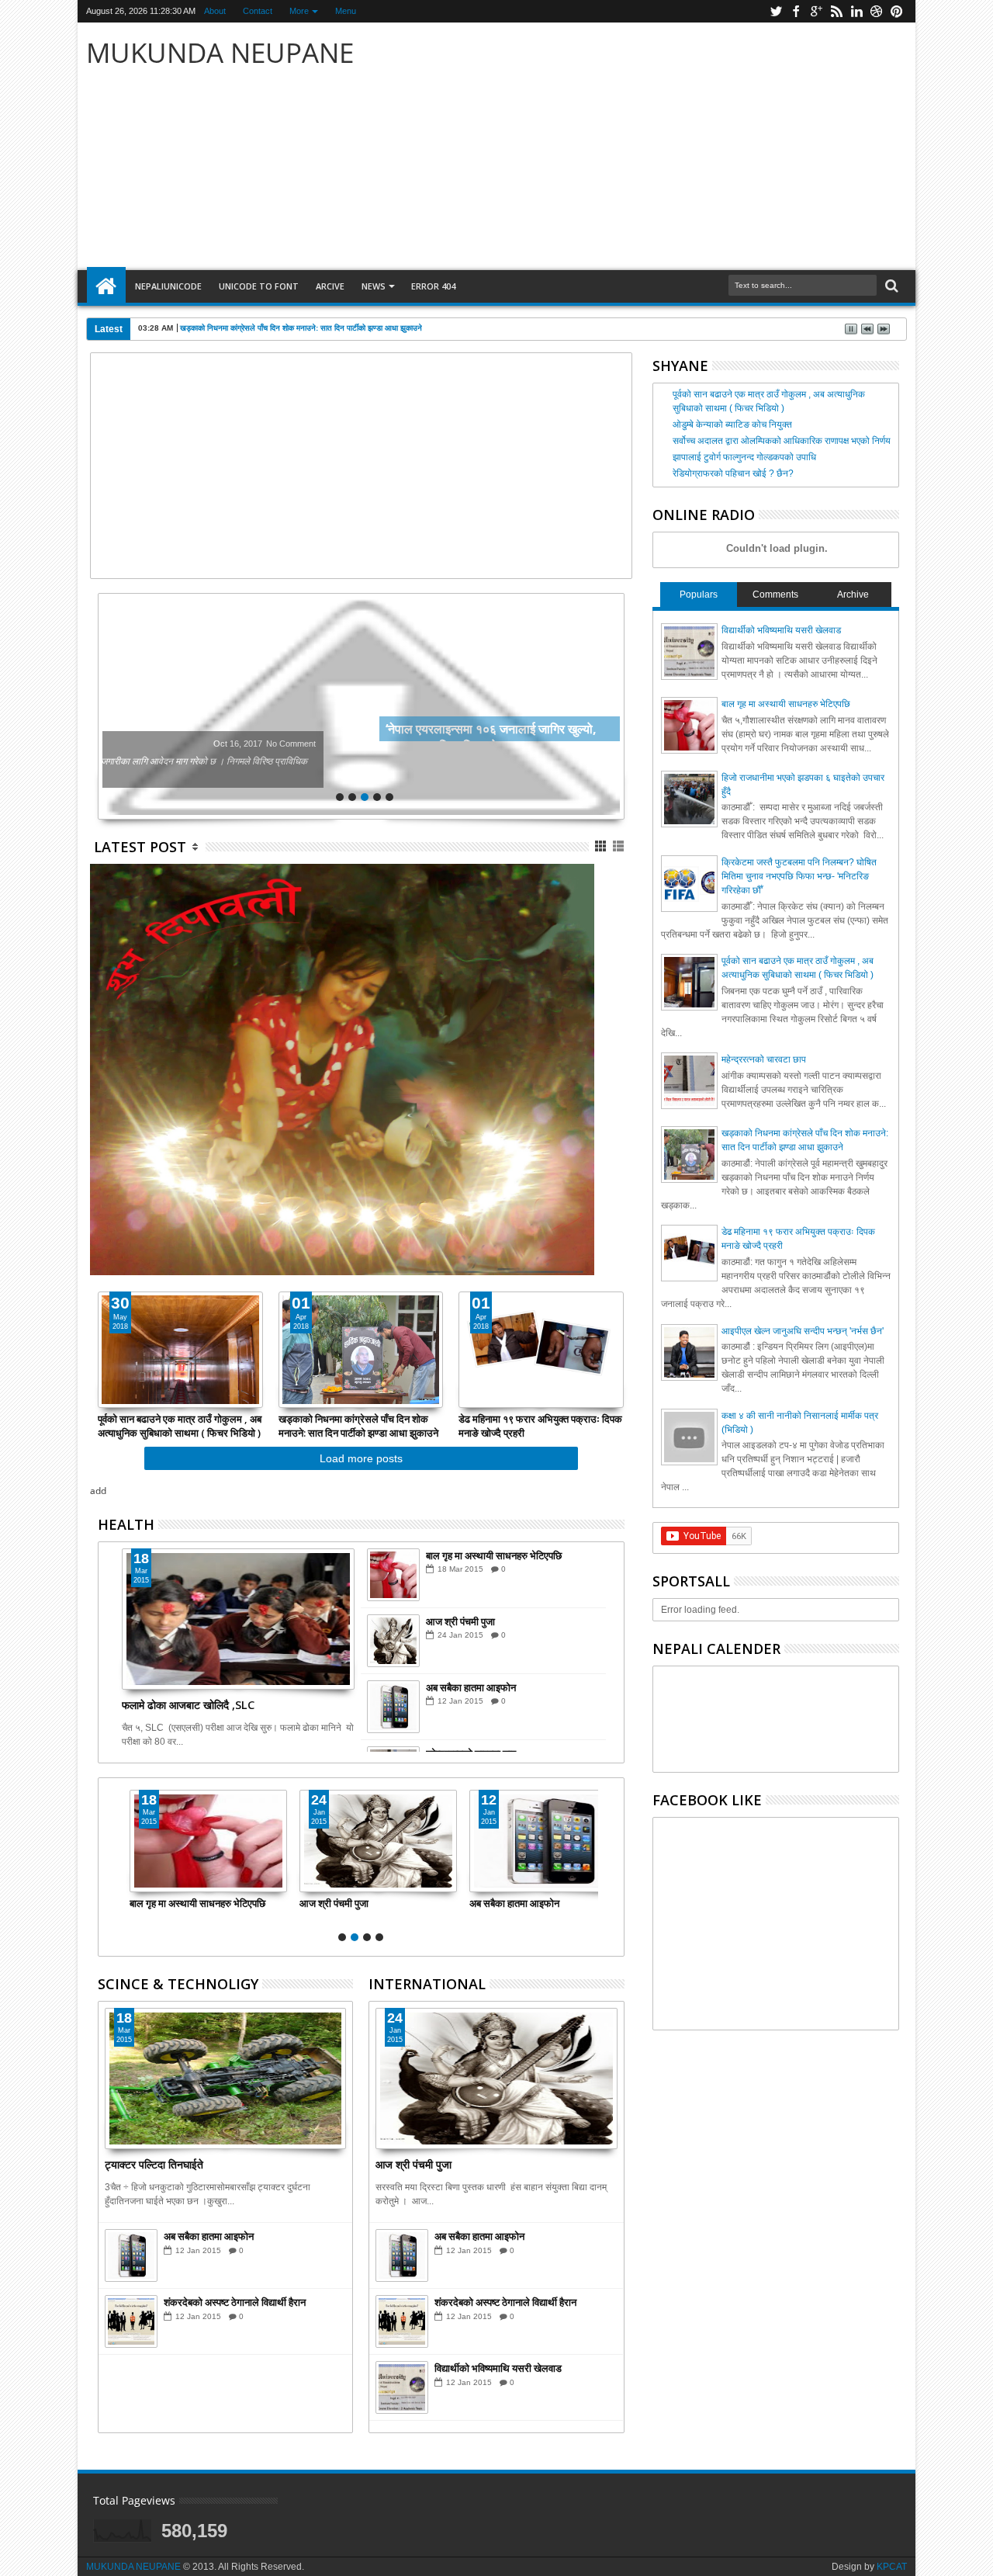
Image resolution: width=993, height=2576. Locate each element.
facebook (796, 11)
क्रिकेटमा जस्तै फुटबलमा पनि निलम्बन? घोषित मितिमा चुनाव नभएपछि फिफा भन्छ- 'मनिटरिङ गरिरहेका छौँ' (799, 876)
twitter (776, 11)
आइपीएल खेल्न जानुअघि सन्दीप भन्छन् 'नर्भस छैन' (803, 1331)
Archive (853, 595)
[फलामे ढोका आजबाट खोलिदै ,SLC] (238, 1619)
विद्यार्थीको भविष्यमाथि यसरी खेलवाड (498, 2368)
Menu (346, 11)
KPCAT (892, 2567)
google (816, 11)
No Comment (525, 744)
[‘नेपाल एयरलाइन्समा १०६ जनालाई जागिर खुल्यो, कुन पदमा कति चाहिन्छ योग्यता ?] (361, 706)
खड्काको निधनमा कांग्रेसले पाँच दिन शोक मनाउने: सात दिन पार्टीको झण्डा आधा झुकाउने (301, 328)
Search (890, 286)
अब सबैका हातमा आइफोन (471, 1687)
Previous (614, 706)
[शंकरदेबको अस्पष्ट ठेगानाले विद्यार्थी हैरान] (131, 2321)
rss (836, 11)
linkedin (856, 11)
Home (106, 286)
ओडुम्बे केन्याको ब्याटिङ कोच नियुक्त (732, 425)
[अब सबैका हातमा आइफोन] (393, 1707)
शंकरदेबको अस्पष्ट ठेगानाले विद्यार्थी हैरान (235, 2302)
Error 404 (433, 286)
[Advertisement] (679, 147)
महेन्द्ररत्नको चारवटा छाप (764, 1059)
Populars (699, 595)
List (619, 846)
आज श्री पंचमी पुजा (460, 1621)
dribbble (877, 11)
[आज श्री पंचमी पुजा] (393, 1641)
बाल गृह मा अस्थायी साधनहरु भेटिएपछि (494, 1555)
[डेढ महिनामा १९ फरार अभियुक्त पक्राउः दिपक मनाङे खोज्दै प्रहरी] (541, 1350)
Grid (602, 846)
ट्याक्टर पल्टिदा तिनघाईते (154, 2164)
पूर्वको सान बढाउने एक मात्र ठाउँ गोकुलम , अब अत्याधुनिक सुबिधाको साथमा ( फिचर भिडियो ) (180, 1426)
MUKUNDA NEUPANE (133, 2567)
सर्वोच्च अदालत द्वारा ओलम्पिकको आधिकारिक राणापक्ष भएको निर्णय (782, 441)
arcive (330, 286)
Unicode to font (259, 286)
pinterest (897, 11)
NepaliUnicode (168, 286)
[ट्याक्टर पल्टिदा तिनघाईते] (225, 2078)
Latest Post (140, 847)
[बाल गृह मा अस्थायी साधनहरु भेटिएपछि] (393, 1575)
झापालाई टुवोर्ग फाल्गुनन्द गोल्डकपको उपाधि (744, 457)
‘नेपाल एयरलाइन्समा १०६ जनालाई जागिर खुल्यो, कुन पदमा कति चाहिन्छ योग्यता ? (294, 729)
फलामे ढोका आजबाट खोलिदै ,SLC (188, 1705)
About (215, 11)
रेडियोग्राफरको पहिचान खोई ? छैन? (733, 473)
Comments (775, 595)
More (299, 11)
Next (108, 706)
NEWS (374, 286)
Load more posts (361, 1458)
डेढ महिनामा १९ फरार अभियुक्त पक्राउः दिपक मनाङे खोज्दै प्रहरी (540, 1426)
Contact (258, 11)
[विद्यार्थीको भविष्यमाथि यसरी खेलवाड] (402, 2387)
